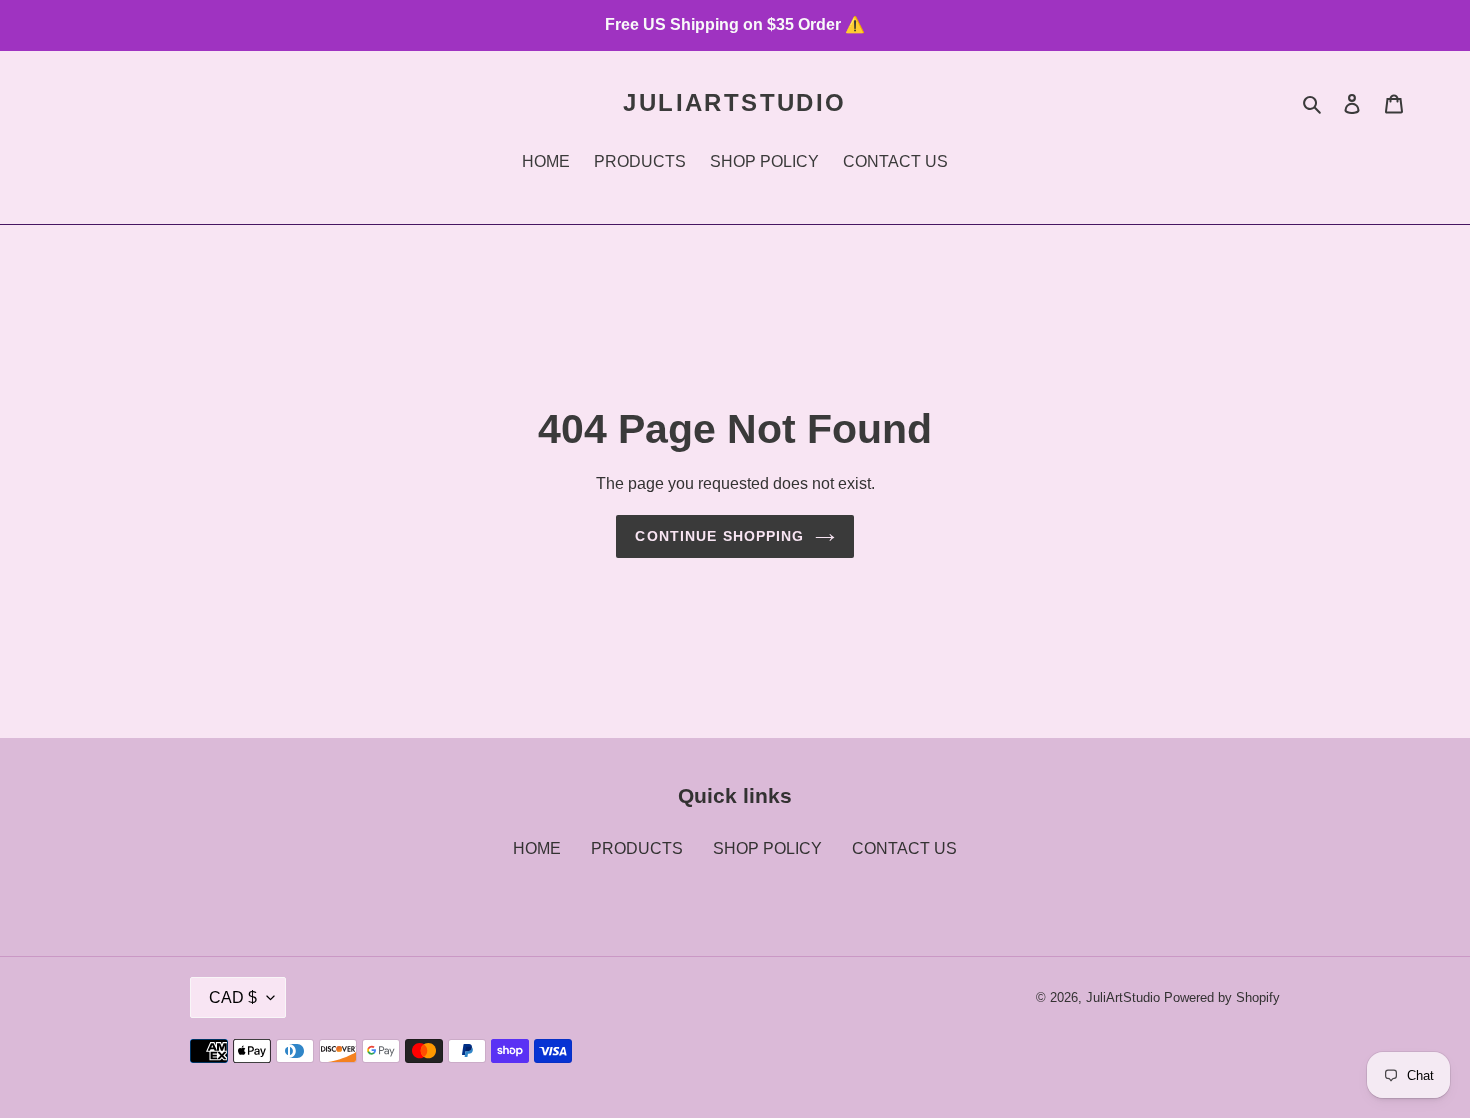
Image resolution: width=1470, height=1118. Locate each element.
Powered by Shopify (1222, 997)
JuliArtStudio (734, 102)
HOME (537, 848)
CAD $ (233, 997)
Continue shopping (719, 536)
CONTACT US (904, 848)
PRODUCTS (637, 848)
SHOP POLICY (767, 848)
